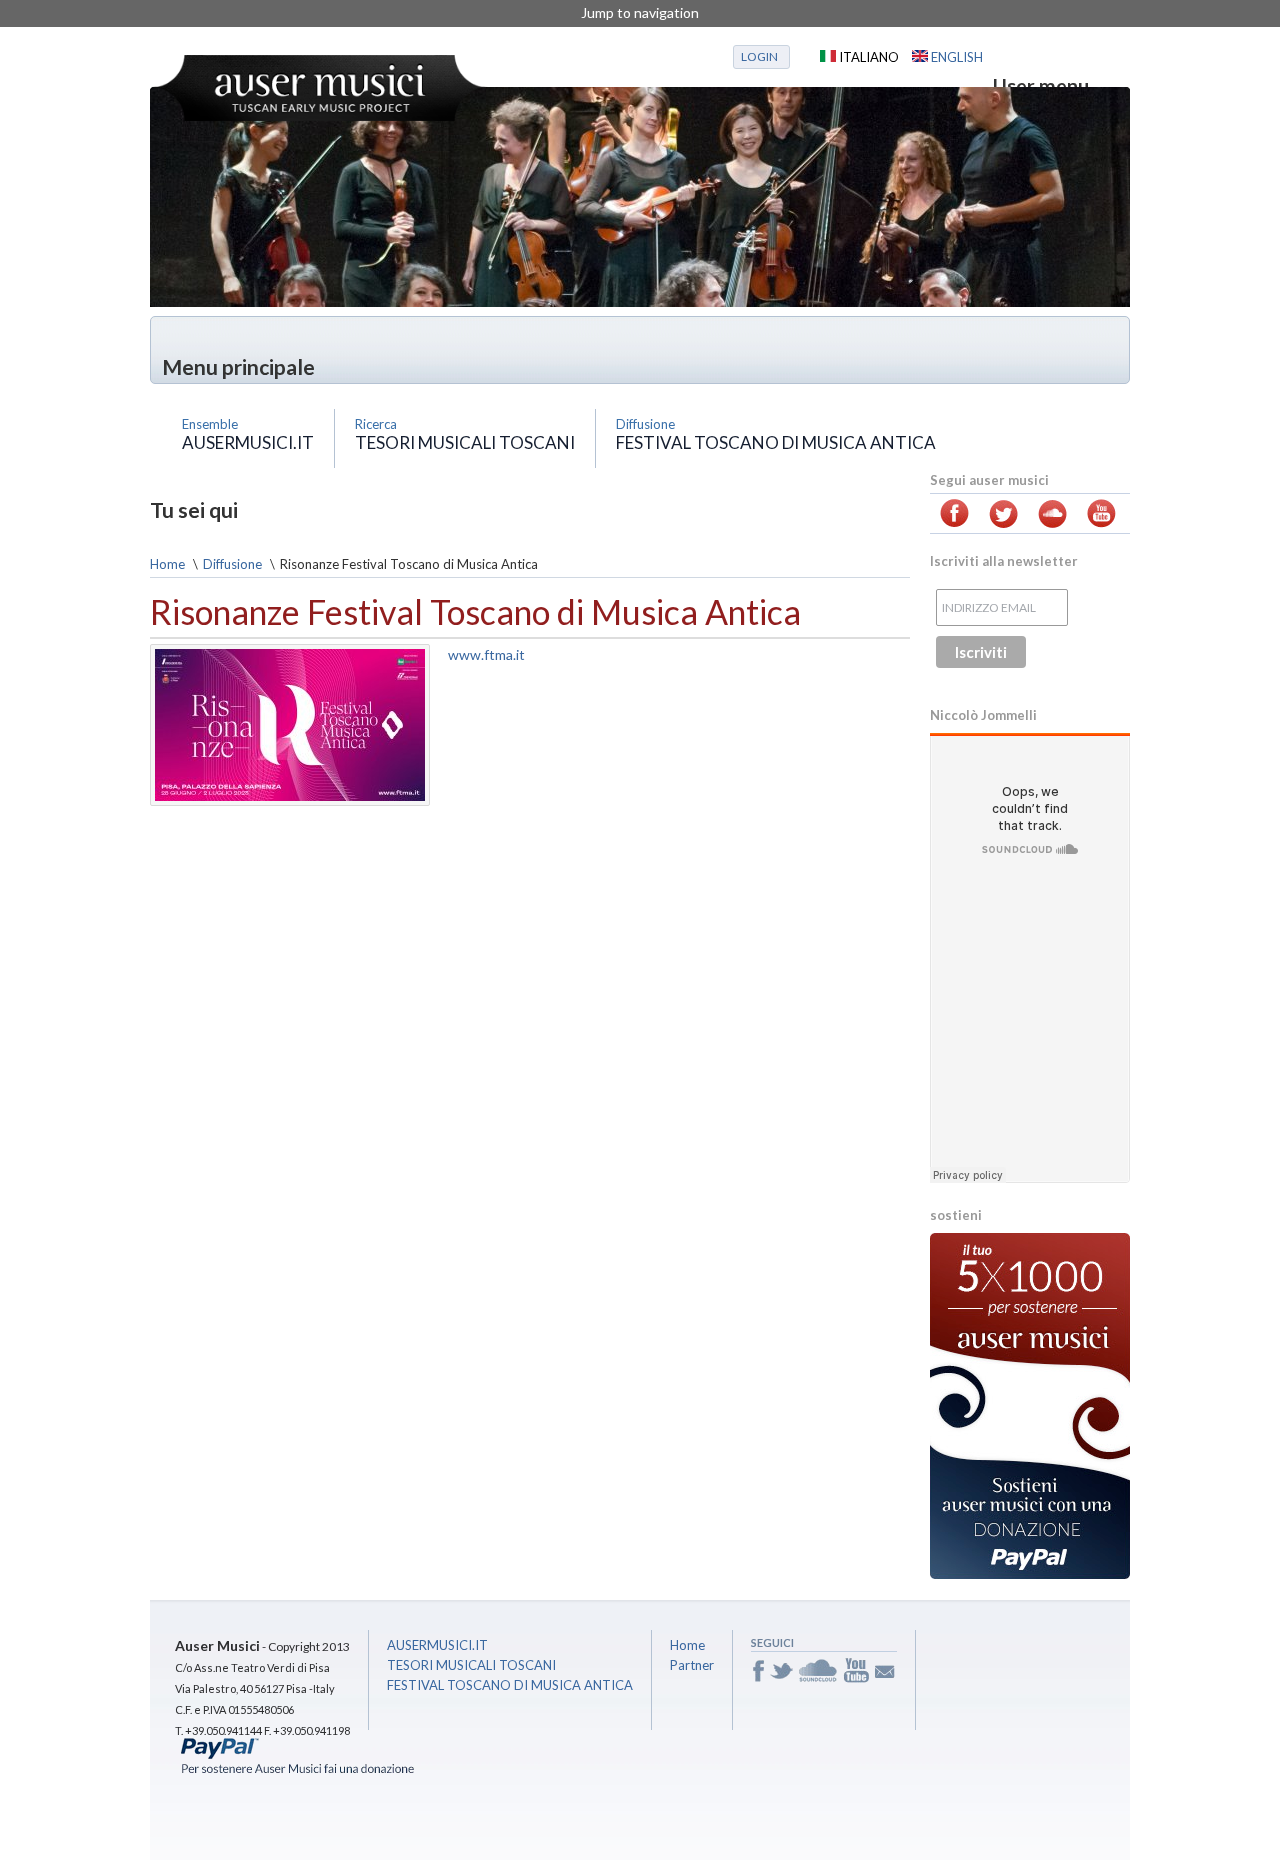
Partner (692, 1665)
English (955, 57)
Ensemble (210, 424)
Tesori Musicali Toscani (465, 442)
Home (167, 564)
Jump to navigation (640, 12)
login (759, 56)
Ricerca (376, 424)
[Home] (320, 88)
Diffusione (645, 424)
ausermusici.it (248, 442)
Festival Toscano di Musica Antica (776, 442)
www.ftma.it (486, 654)
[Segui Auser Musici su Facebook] (954, 522)
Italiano (867, 57)
